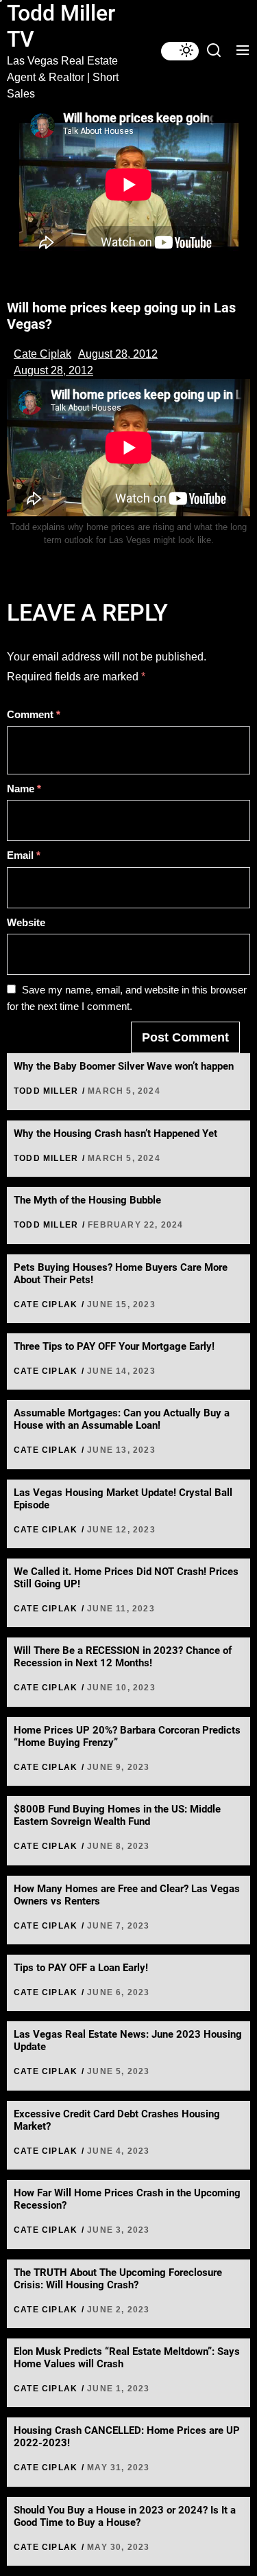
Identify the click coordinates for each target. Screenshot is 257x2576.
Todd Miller (46, 1091)
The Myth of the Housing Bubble (87, 1200)
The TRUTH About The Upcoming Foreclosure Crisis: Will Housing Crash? (118, 2279)
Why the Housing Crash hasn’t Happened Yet (115, 1134)
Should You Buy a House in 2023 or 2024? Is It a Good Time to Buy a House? (125, 2516)
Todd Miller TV (61, 26)
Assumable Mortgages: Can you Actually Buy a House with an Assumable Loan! (122, 1419)
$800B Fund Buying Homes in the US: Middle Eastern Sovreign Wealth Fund (117, 1815)
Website (26, 922)
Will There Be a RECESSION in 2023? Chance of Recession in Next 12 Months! (123, 1657)
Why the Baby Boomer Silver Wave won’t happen (124, 1066)
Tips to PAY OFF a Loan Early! (81, 1968)
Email (24, 855)
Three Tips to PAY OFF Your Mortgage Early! (114, 1346)
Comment (34, 714)
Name (24, 789)
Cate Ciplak (42, 354)
